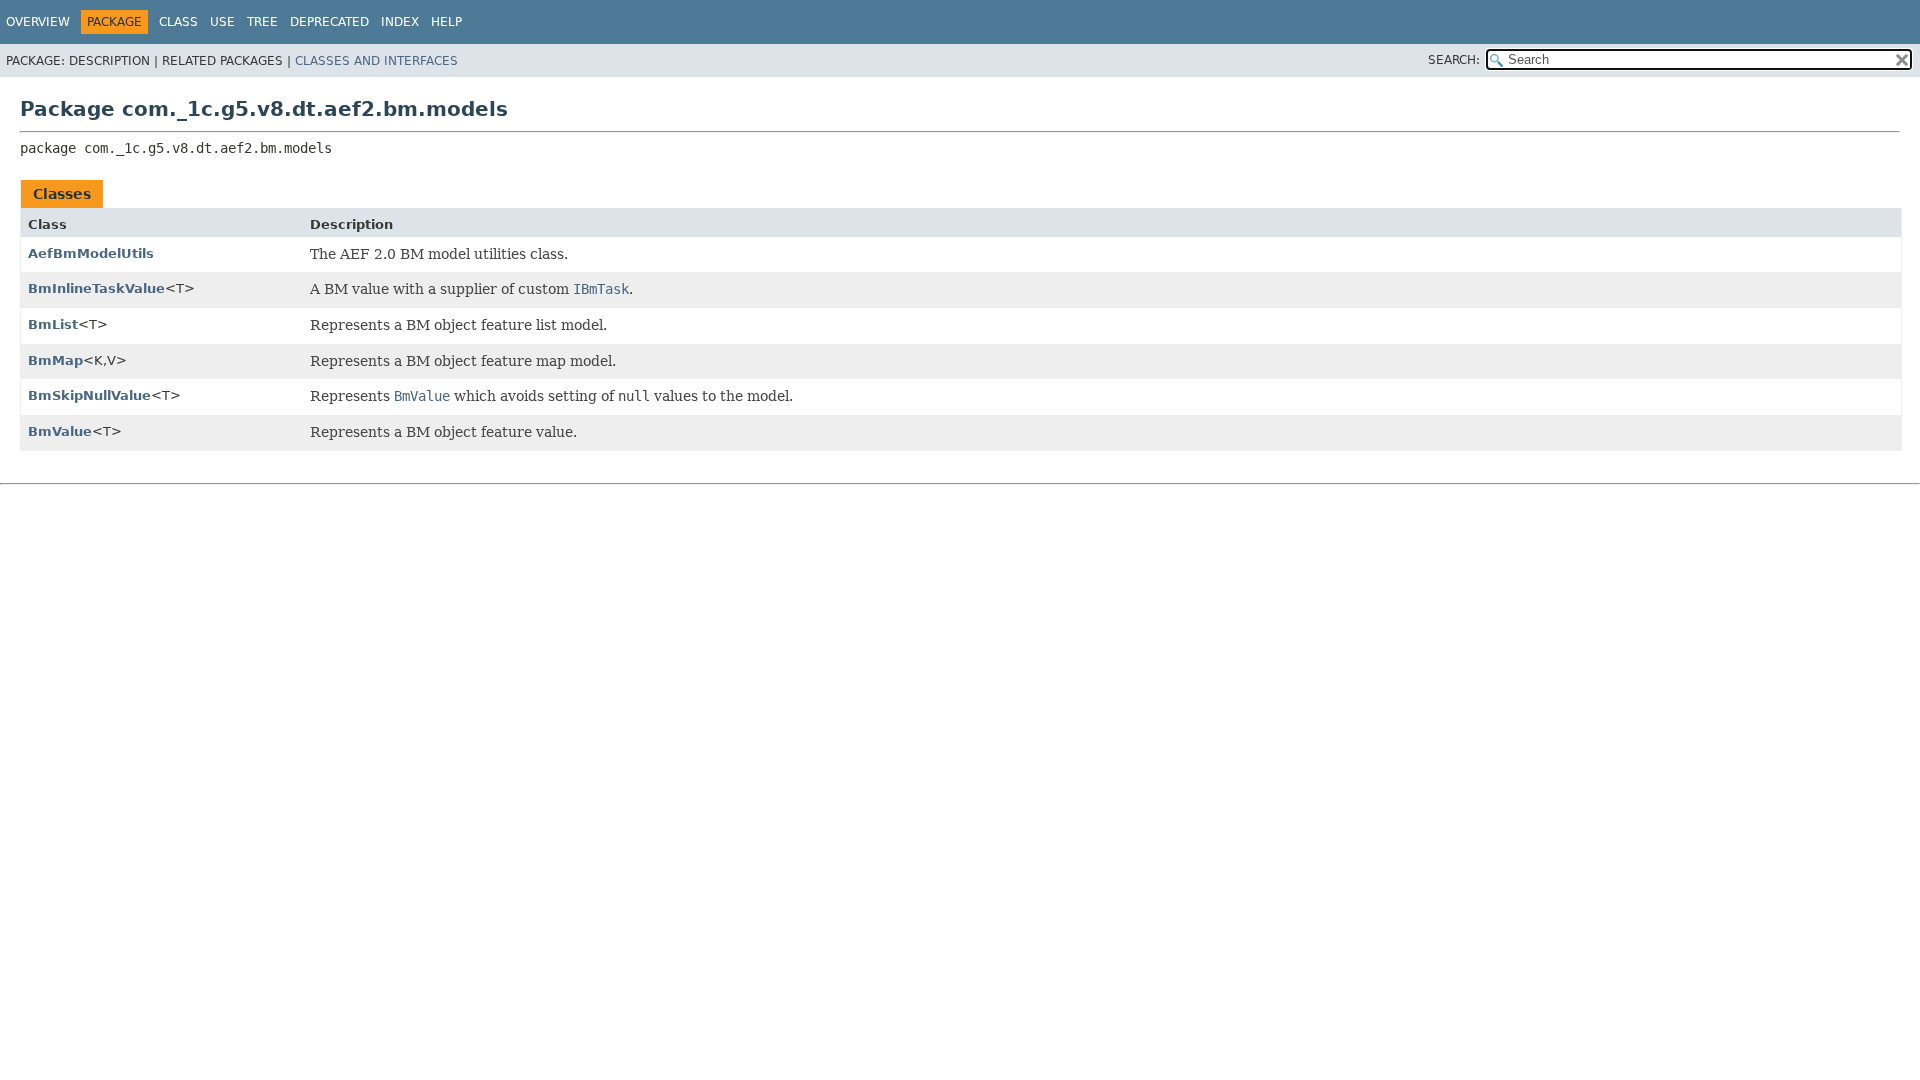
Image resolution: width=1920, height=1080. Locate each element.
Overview (38, 22)
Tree (262, 22)
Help (446, 22)
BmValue (60, 431)
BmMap (55, 360)
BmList (53, 324)
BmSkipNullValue (89, 395)
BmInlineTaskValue (96, 288)
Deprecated (329, 22)
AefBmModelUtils (91, 253)
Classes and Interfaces (376, 61)
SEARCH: (1454, 60)
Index (400, 22)
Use (222, 22)
